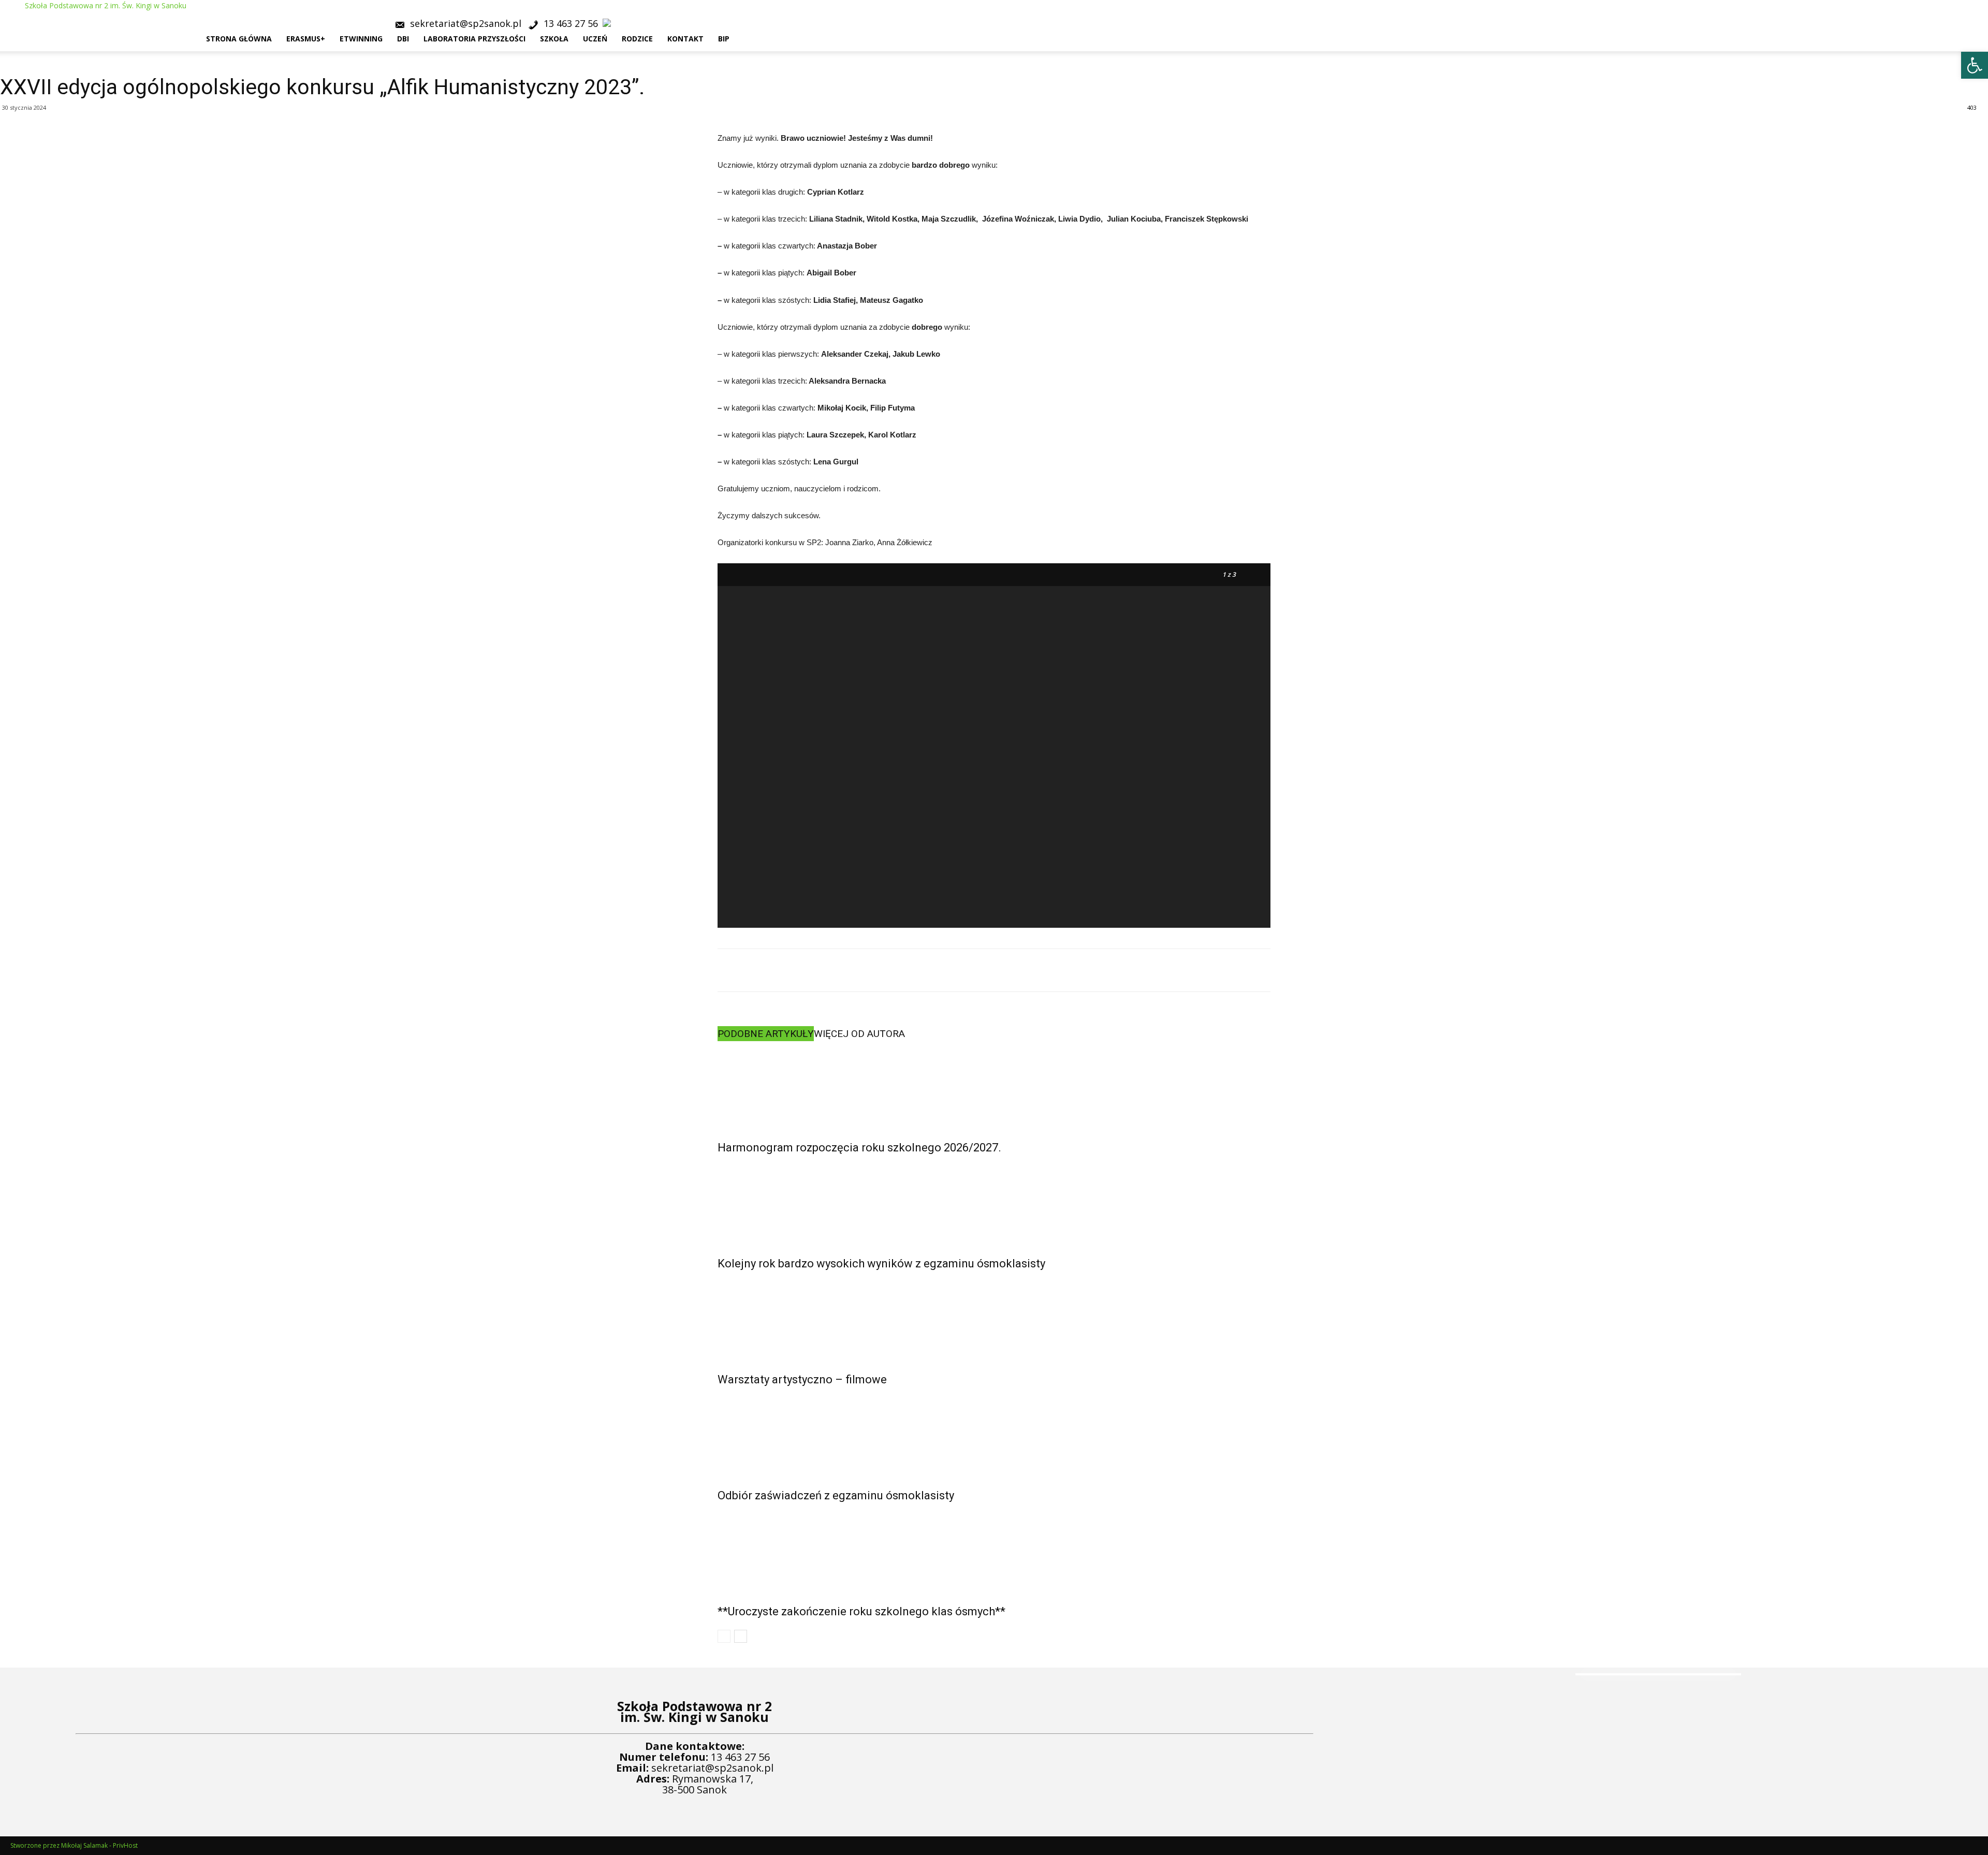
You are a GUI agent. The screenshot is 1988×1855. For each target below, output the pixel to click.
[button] (1976, 13)
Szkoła (554, 39)
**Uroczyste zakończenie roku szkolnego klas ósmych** (861, 1611)
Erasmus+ (306, 39)
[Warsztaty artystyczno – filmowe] (994, 1319)
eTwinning (361, 39)
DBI (403, 39)
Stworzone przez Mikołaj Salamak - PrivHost (74, 1845)
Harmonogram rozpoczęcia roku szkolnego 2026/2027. (859, 1148)
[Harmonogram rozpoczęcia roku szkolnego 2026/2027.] (994, 1087)
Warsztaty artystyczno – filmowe (802, 1379)
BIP (724, 39)
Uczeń (595, 39)
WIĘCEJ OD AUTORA (859, 1034)
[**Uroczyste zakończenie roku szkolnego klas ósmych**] (994, 1551)
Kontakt (685, 39)
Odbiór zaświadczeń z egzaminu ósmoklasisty (836, 1495)
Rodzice (637, 39)
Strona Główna (239, 39)
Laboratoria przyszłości (474, 39)
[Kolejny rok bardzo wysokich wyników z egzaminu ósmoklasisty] (994, 1203)
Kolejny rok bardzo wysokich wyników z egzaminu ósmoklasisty (881, 1264)
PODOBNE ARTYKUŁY (766, 1034)
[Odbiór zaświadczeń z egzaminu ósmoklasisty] (994, 1435)
